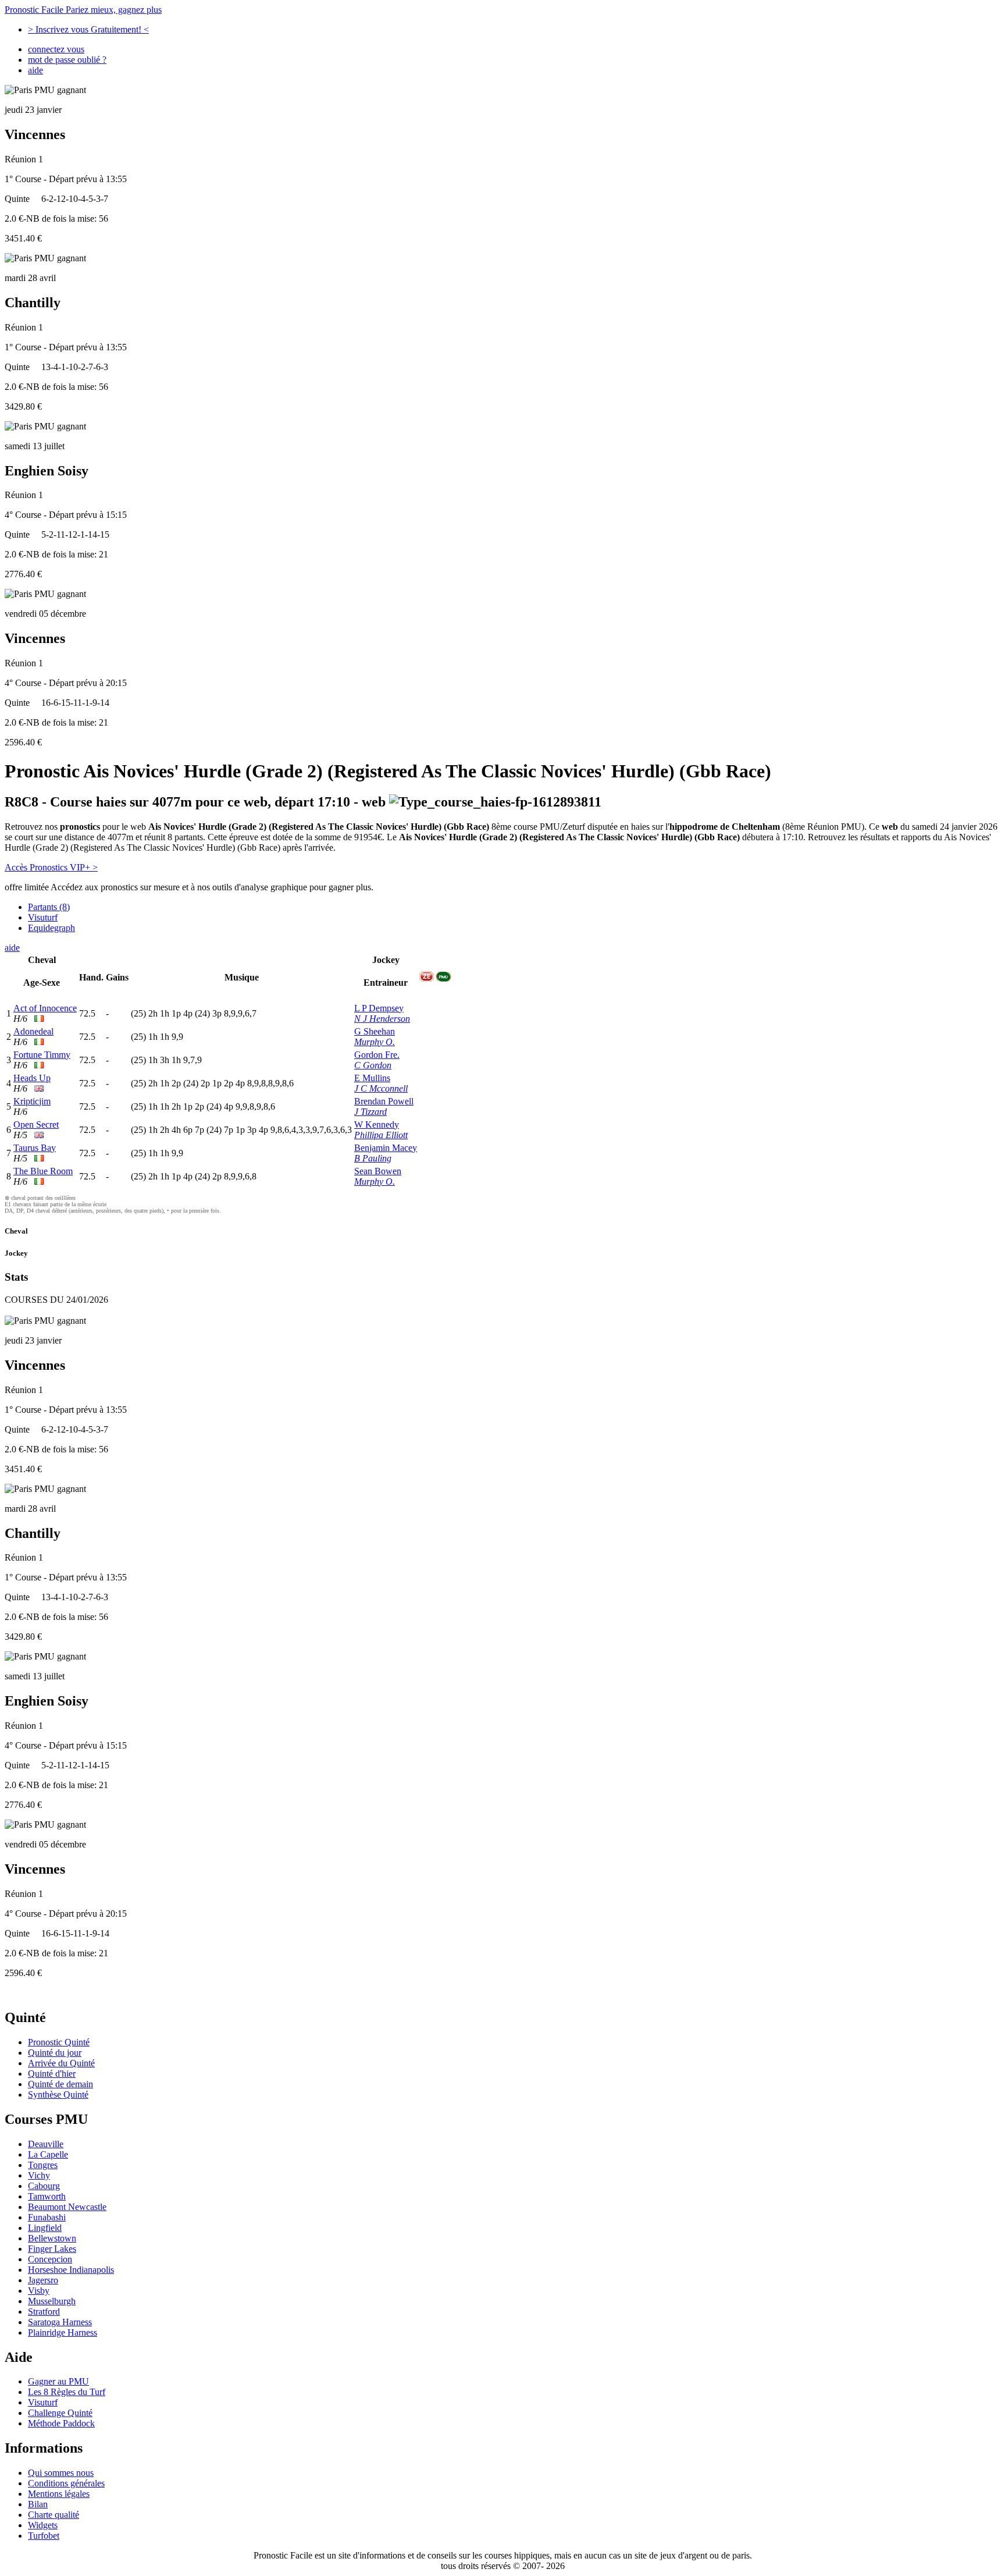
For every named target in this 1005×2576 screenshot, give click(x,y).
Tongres (43, 2165)
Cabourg (44, 2186)
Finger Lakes (52, 2249)
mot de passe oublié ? (67, 60)
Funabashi (47, 2217)
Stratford (44, 2312)
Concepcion (50, 2259)
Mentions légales (59, 2494)
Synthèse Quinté (58, 2094)
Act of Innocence (45, 1008)
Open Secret (36, 1124)
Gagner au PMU (58, 2381)
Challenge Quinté (60, 2413)
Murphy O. (375, 1042)
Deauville (46, 2144)
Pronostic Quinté (59, 2042)
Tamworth (47, 2196)
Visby (39, 2291)
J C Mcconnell (381, 1088)
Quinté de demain (60, 2084)
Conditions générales (66, 2483)
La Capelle (48, 2154)
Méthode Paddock (61, 2423)
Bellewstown (52, 2238)
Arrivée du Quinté (61, 2063)
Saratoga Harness (60, 2322)
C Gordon (373, 1065)
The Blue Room (43, 1171)
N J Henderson (382, 1019)
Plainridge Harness (63, 2332)
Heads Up (32, 1078)
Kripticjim (32, 1101)
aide (35, 70)
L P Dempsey (379, 1008)
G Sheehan (375, 1031)
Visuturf (43, 917)
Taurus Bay (35, 1148)
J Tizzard (370, 1112)
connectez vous (56, 49)
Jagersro (43, 2280)
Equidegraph (51, 928)
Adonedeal (33, 1031)
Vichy (39, 2175)
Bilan (38, 2504)
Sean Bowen (378, 1171)
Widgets (43, 2525)
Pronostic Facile (83, 10)
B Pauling (373, 1158)
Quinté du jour (55, 2053)
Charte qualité (54, 2515)
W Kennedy (377, 1124)
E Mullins (372, 1078)
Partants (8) (49, 907)
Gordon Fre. (377, 1055)
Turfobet (44, 2536)
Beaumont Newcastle (67, 2207)
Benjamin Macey (386, 1148)
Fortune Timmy (42, 1055)
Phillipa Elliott (381, 1135)
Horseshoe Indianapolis (71, 2270)
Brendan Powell (384, 1101)
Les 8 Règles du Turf (67, 2392)
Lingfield (45, 2228)
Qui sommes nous (61, 2473)
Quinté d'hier (52, 2074)
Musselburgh (52, 2301)
